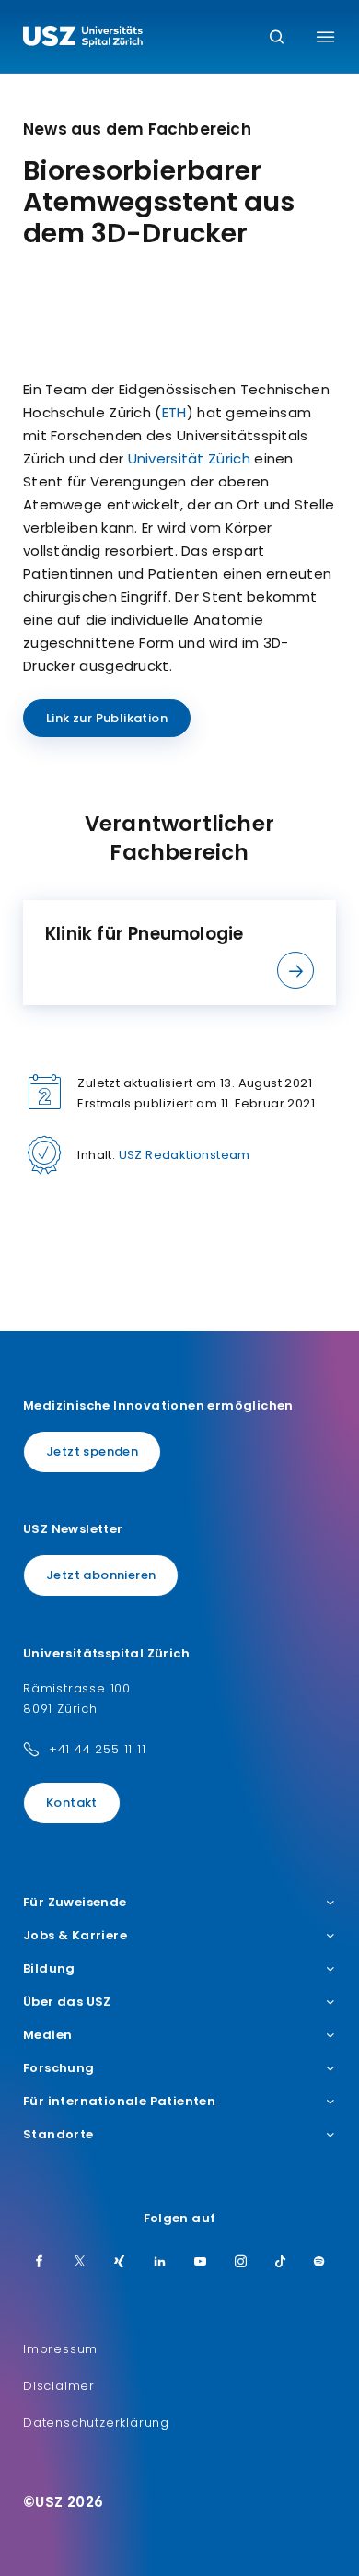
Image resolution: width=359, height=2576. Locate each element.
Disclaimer (59, 2386)
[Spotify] (319, 2263)
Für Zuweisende (75, 1903)
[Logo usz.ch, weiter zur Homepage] (83, 39)
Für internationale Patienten (119, 2102)
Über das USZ (67, 2002)
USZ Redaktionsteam (185, 1155)
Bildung (49, 1969)
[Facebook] (40, 2263)
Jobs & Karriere (75, 1936)
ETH (174, 412)
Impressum (60, 2349)
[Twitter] (80, 2263)
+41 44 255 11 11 (98, 1749)
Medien (47, 2035)
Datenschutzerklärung (96, 2423)
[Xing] (120, 2263)
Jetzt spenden (92, 1452)
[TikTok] (281, 2263)
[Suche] (277, 38)
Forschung (59, 2068)
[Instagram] (241, 2263)
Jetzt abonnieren (101, 1575)
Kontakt (72, 1803)
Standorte (58, 2135)
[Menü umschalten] (325, 37)
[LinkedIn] (160, 2263)
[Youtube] (201, 2263)
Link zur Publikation (107, 718)
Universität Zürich (189, 458)
